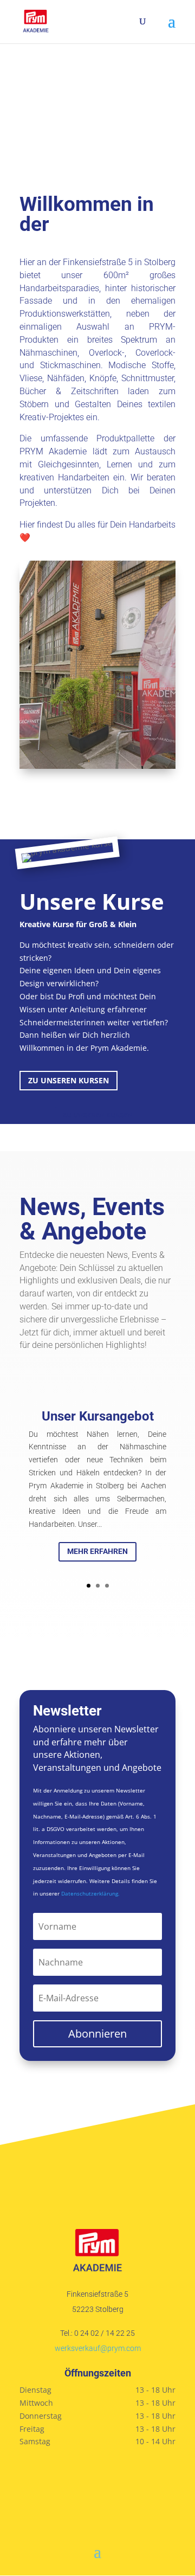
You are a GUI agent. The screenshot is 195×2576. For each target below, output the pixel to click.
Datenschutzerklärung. (90, 1893)
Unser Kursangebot (98, 1416)
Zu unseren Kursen (69, 1080)
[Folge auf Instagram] (97, 2478)
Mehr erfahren (97, 1551)
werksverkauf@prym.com (98, 2348)
